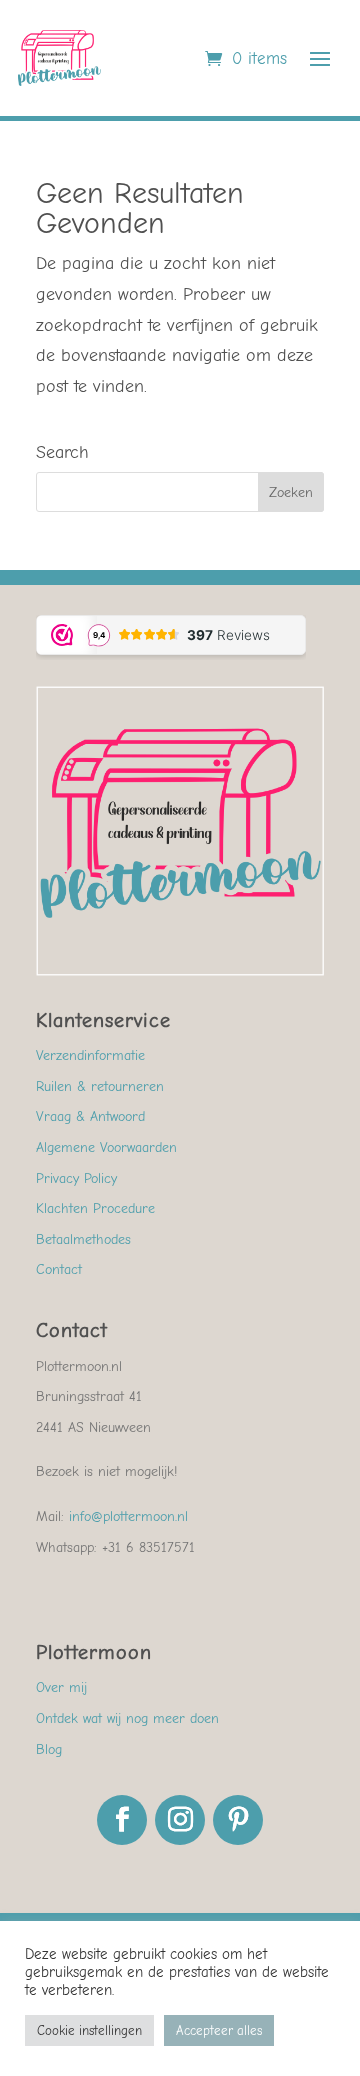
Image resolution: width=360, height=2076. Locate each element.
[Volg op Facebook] (122, 1820)
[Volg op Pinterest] (238, 1820)
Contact (59, 1269)
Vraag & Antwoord (90, 1116)
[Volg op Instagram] (180, 1820)
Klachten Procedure (95, 1208)
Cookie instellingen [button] (89, 2030)
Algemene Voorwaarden (106, 1147)
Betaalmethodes (83, 1239)
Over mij (61, 1687)
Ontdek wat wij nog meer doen (127, 1718)
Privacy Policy (76, 1178)
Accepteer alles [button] (219, 2030)
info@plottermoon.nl (128, 1516)
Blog (49, 1749)
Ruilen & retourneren (100, 1086)
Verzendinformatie (90, 1055)
